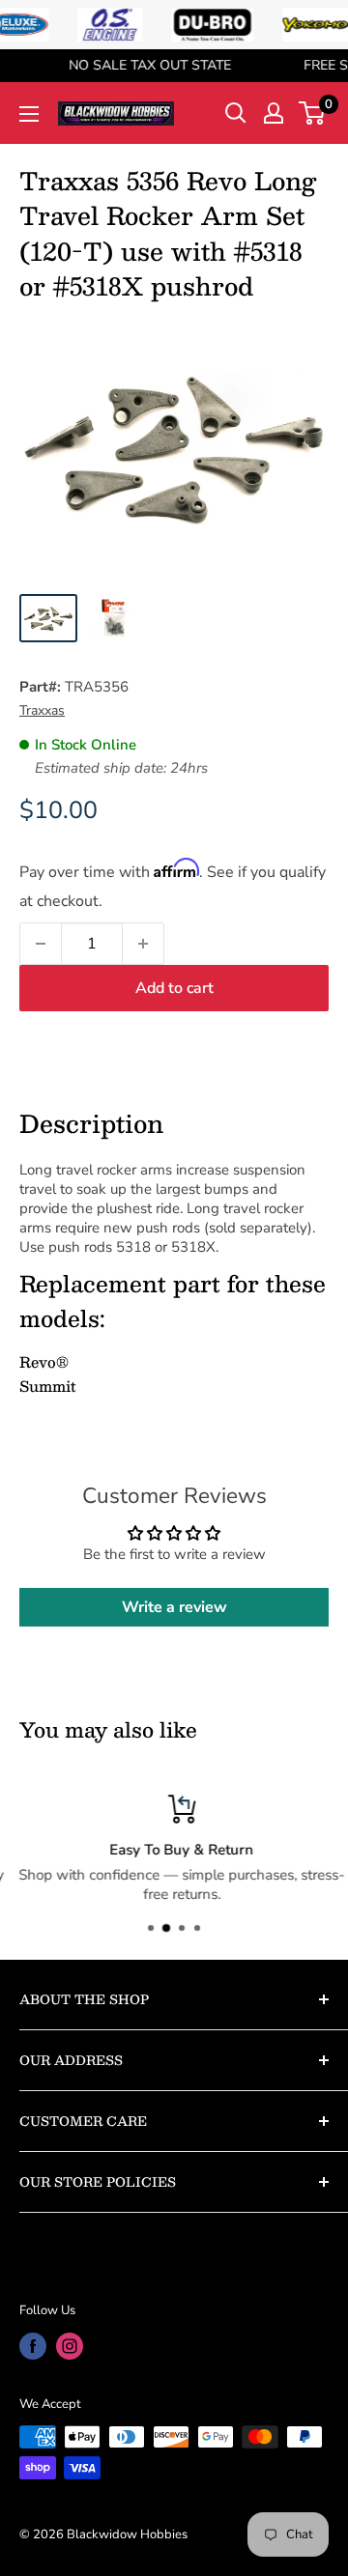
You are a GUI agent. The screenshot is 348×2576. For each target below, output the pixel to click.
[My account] (274, 113)
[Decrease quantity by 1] (41, 944)
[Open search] (236, 113)
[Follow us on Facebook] (33, 2346)
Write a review (174, 1607)
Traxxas (42, 710)
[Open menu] (29, 114)
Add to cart (174, 988)
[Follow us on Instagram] (70, 2346)
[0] (313, 113)
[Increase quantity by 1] (143, 944)
